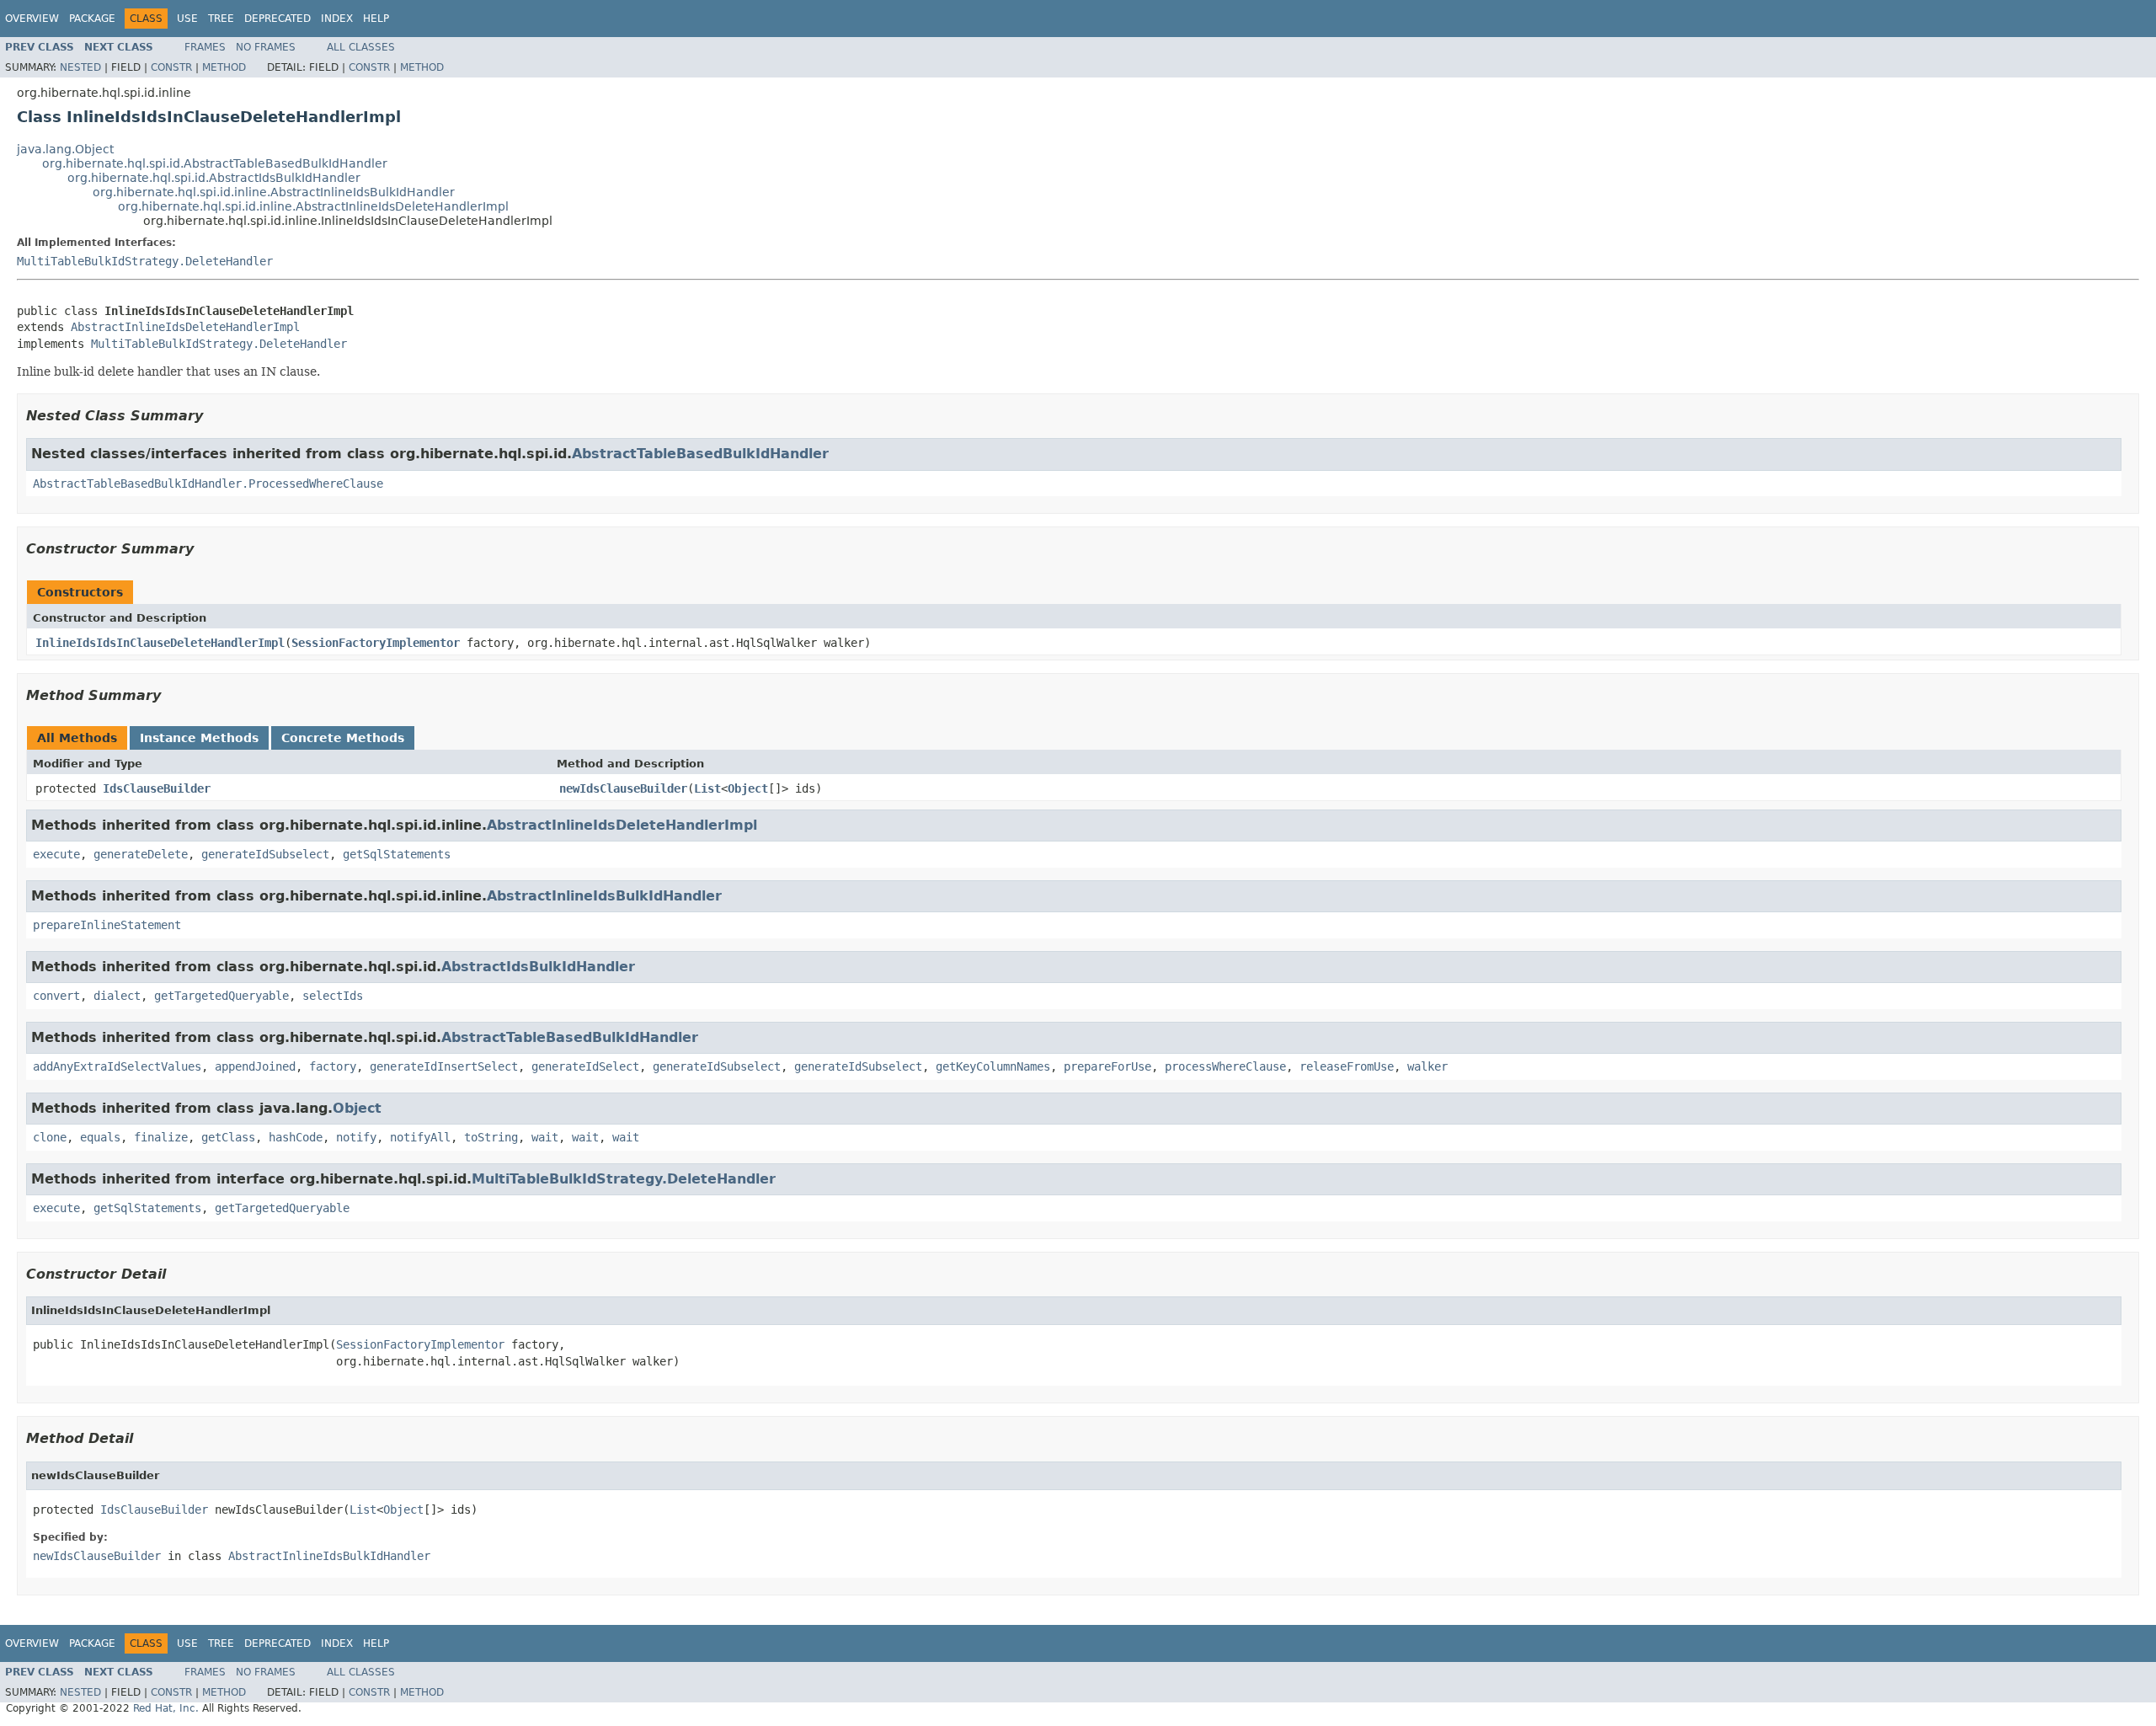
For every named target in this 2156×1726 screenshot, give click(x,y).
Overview (32, 19)
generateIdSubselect (265, 854)
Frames (205, 47)
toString (491, 1137)
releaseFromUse (1347, 1066)
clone (50, 1137)
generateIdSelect (585, 1066)
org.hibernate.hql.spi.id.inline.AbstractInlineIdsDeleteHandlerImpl (313, 206)
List (707, 788)
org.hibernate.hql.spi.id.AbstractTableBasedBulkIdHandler (215, 163)
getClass (228, 1137)
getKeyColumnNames (993, 1066)
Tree (221, 19)
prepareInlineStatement (107, 925)
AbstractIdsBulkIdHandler (538, 967)
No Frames (266, 47)
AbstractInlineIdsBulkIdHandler (604, 896)
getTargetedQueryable (221, 996)
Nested (80, 67)
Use (187, 19)
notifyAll (420, 1137)
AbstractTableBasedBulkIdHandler (700, 454)
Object (748, 788)
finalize (161, 1137)
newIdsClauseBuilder (623, 788)
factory (333, 1066)
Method (224, 67)
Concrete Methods (343, 738)
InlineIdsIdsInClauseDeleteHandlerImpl (160, 643)
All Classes (361, 47)
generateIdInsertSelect (444, 1066)
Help (376, 19)
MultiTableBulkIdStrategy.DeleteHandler (145, 261)
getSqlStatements (397, 854)
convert (56, 996)
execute (56, 854)
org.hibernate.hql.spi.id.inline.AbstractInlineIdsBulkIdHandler (274, 192)
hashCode (296, 1137)
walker (1428, 1066)
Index (337, 19)
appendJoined (255, 1066)
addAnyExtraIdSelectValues (117, 1066)
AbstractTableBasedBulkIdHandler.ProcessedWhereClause (208, 484)
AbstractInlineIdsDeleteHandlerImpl (185, 327)
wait (545, 1137)
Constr (171, 67)
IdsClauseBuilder (157, 788)
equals (100, 1137)
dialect (117, 996)
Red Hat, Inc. (166, 1708)
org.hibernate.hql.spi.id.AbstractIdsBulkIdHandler (214, 178)
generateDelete (141, 854)
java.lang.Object (65, 149)
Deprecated (278, 19)
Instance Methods (199, 738)
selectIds (333, 996)
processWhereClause (1225, 1066)
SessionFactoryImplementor (376, 643)
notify (356, 1137)
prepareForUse (1107, 1066)
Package (92, 19)
